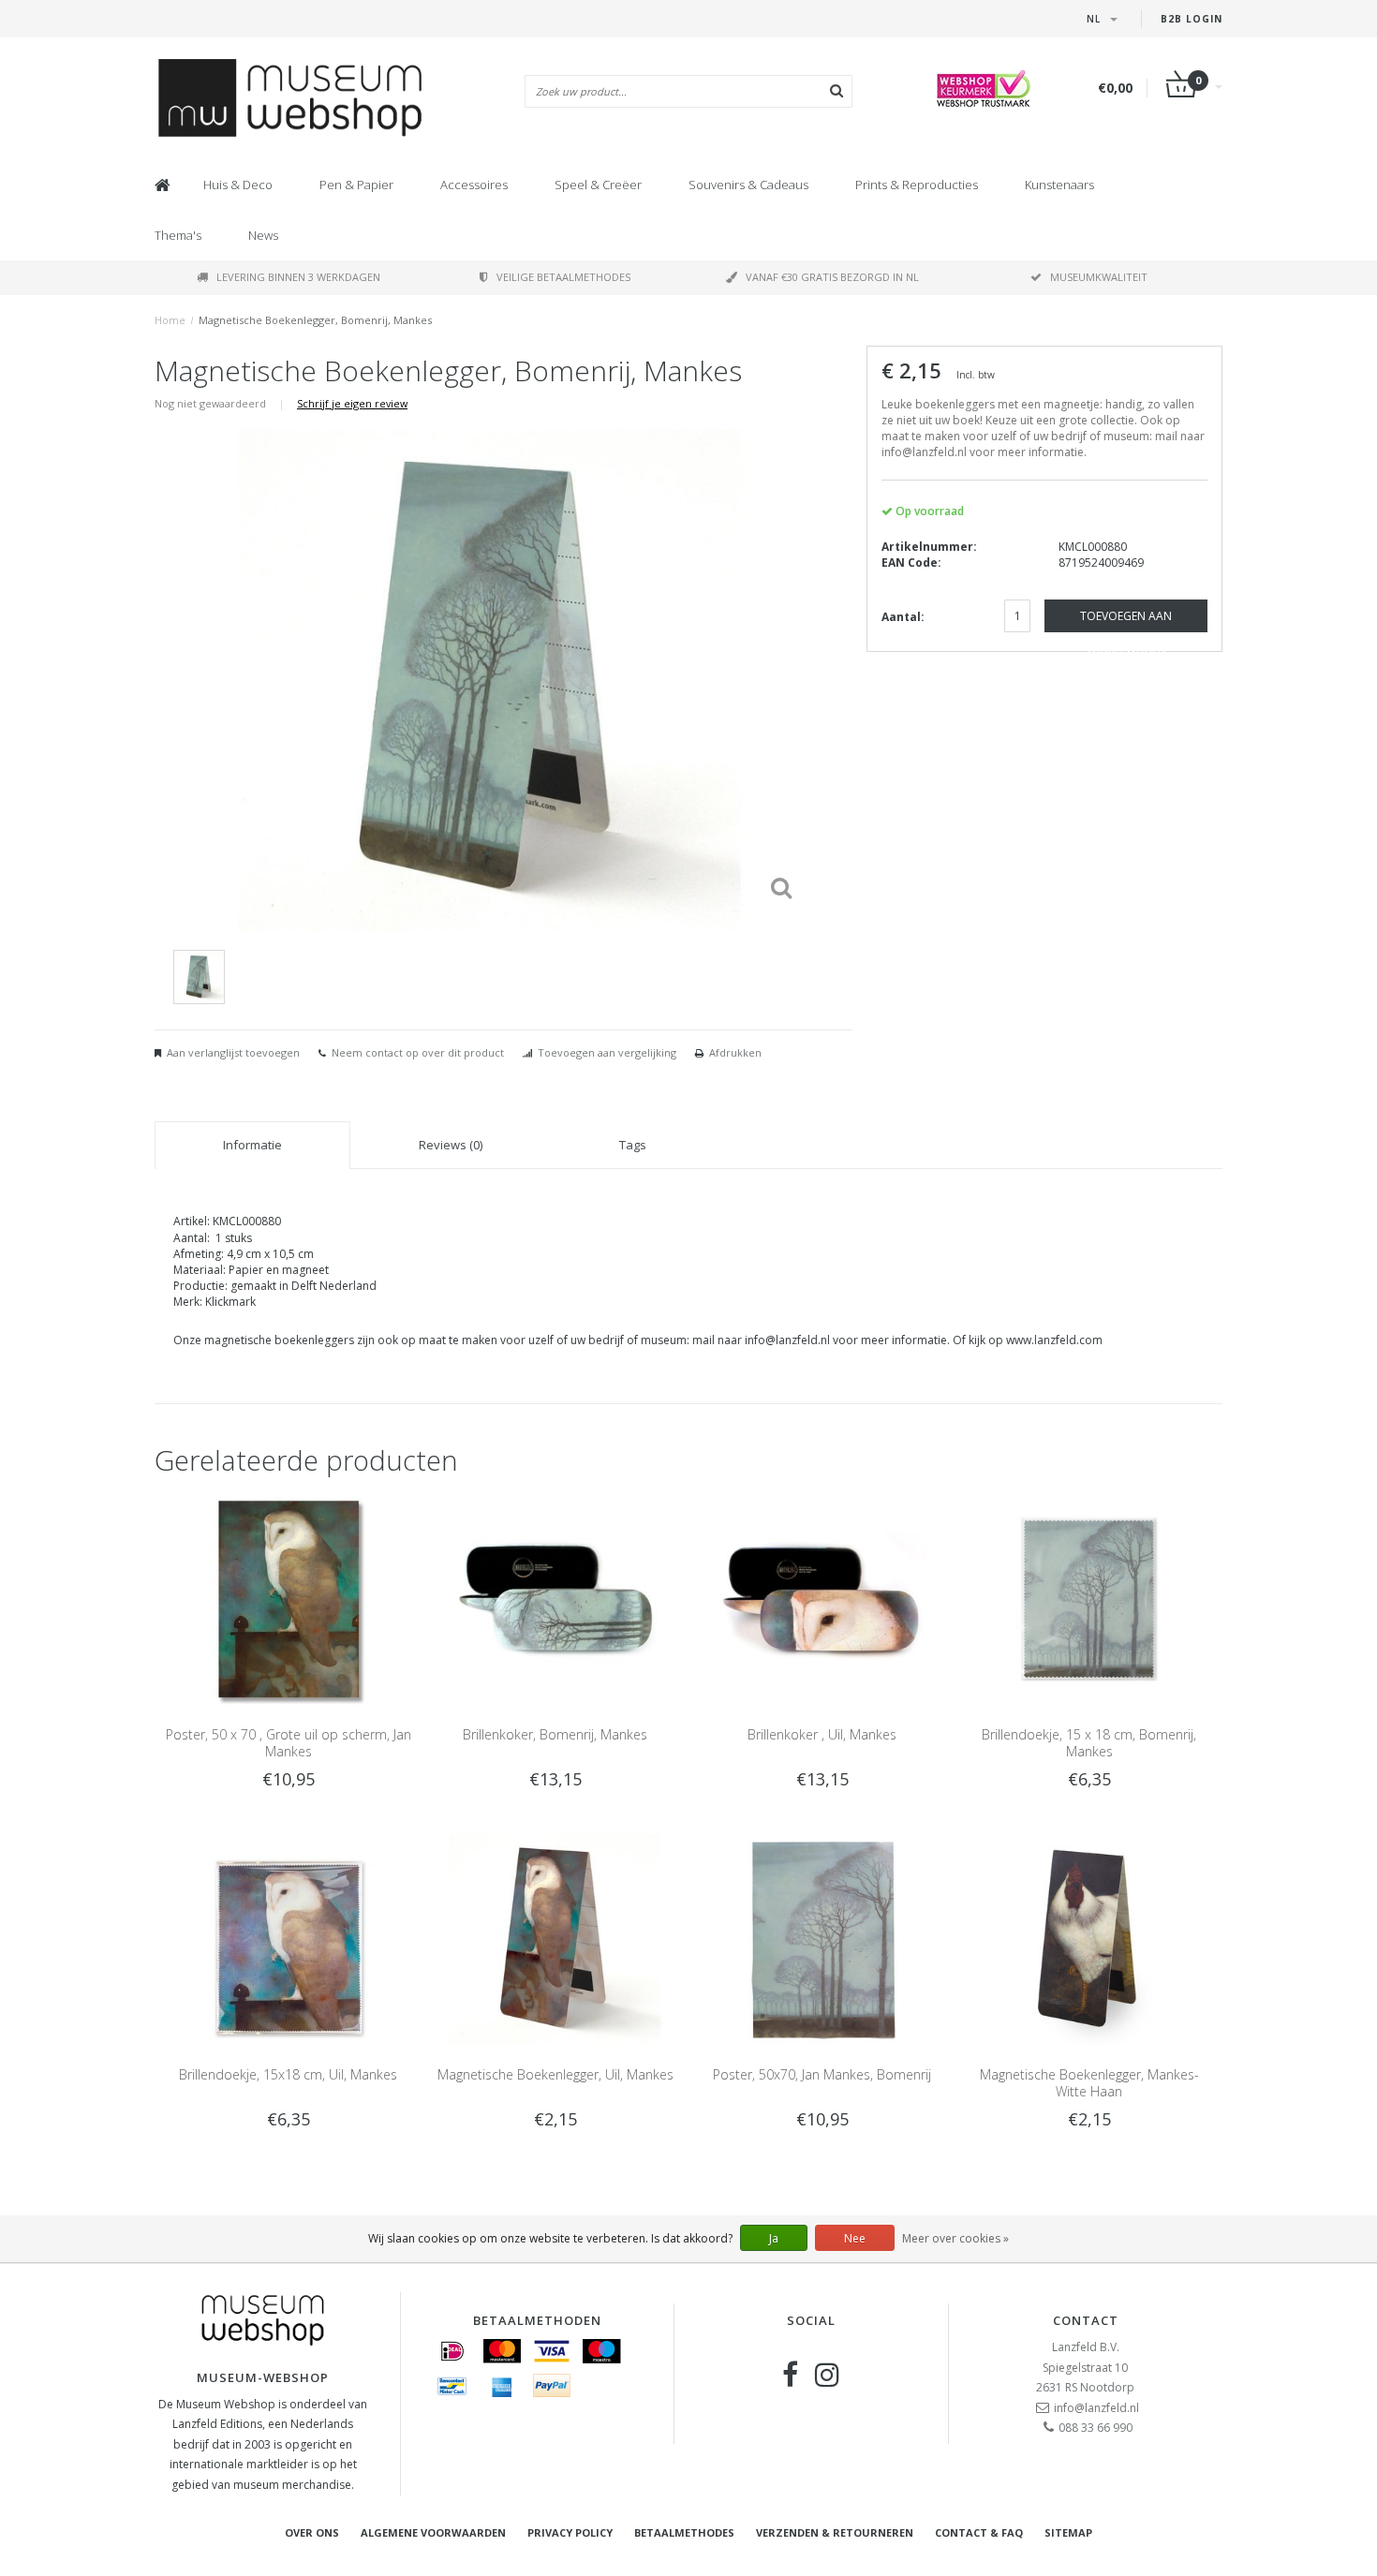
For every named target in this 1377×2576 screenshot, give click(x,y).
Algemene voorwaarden (433, 2532)
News (263, 235)
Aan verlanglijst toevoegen (233, 1052)
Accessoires (474, 185)
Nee (855, 2238)
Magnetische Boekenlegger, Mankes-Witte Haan (1089, 2083)
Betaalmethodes (684, 2532)
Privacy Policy (570, 2532)
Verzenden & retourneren (835, 2532)
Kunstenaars (1059, 185)
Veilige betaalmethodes (563, 277)
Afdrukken (735, 1052)
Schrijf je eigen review (352, 403)
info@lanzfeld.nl (1096, 2408)
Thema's (178, 235)
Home (170, 320)
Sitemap (1068, 2532)
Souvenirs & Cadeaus (748, 185)
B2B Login (1192, 19)
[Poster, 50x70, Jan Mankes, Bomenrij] (822, 1939)
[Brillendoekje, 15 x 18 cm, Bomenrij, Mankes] (1089, 1598)
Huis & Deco (238, 185)
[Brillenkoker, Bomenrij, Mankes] (555, 1598)
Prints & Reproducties (917, 185)
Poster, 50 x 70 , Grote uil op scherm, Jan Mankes (289, 1743)
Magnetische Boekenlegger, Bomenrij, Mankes (315, 320)
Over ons (312, 2532)
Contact (1086, 2320)
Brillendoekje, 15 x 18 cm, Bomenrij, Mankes (1089, 1743)
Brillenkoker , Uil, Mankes (822, 1734)
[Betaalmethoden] (452, 2351)
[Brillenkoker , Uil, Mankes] (822, 1598)
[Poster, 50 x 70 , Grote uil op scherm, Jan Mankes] (288, 1598)
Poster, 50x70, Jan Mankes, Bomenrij (822, 2074)
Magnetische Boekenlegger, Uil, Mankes (555, 2074)
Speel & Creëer (598, 185)
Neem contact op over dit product (418, 1052)
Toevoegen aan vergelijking (607, 1052)
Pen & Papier (356, 185)
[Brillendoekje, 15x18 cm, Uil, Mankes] (288, 1939)
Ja (774, 2238)
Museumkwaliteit (1099, 277)
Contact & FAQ (979, 2532)
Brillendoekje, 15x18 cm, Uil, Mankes (288, 2074)
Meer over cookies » (955, 2238)
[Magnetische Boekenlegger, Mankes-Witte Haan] (1089, 1939)
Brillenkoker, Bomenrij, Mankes (555, 1734)
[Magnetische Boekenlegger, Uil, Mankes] (555, 1939)
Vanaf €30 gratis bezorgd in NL (832, 277)
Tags (633, 1145)
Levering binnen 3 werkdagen (298, 277)
